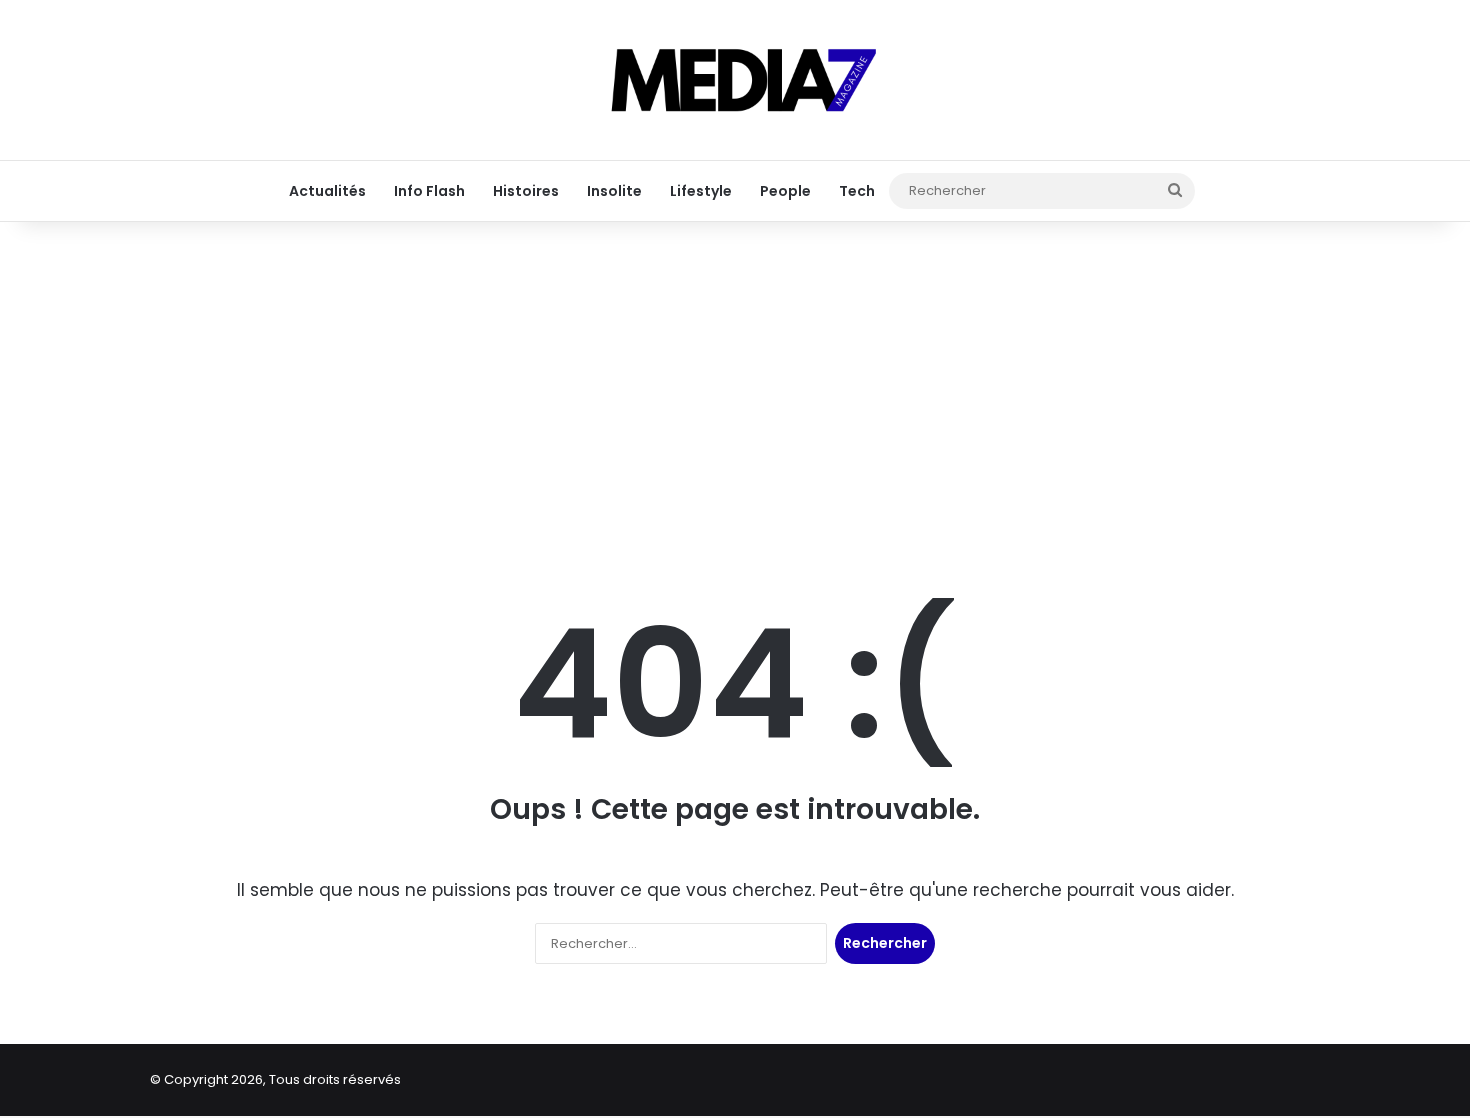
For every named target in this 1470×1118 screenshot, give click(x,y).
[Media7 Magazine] (735, 80)
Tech (857, 191)
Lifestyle (701, 191)
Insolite (614, 191)
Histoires (526, 191)
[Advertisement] (735, 380)
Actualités (327, 191)
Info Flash (429, 191)
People (785, 191)
